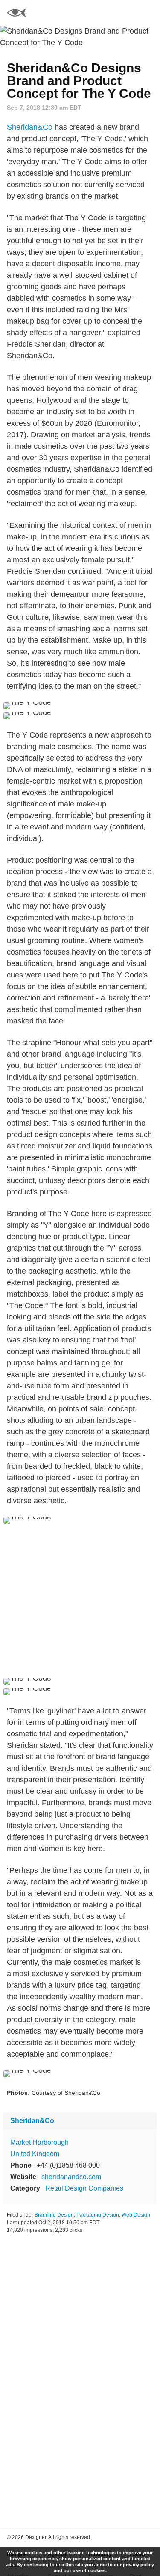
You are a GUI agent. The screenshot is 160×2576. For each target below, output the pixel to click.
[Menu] (148, 13)
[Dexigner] (16, 14)
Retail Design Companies (84, 2188)
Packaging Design (98, 2215)
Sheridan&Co (30, 127)
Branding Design (54, 2215)
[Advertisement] (80, 1601)
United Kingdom (35, 2154)
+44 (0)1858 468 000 (68, 2165)
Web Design (136, 2215)
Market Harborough (39, 2142)
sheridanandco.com (71, 2177)
